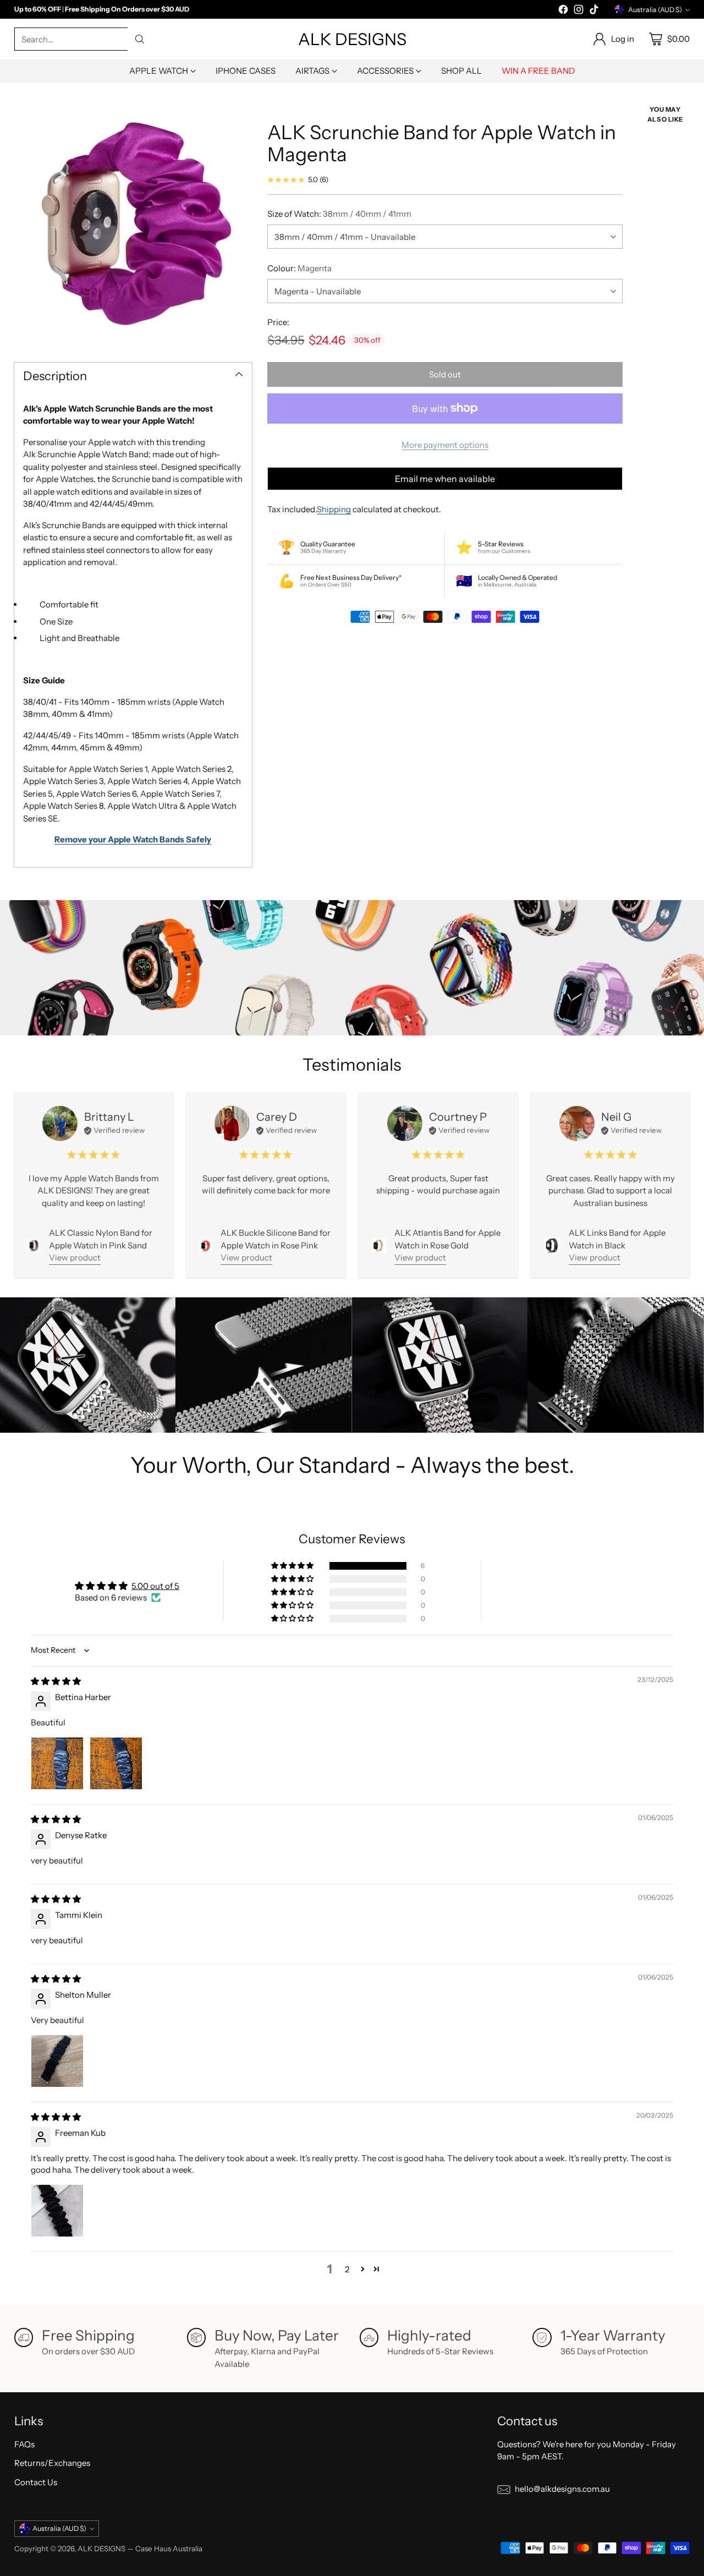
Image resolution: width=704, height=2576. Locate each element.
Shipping (334, 509)
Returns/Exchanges (52, 2463)
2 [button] (347, 2269)
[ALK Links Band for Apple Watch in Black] (552, 1245)
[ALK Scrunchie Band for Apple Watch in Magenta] (133, 224)
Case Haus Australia (169, 2548)
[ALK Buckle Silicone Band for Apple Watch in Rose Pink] (206, 1246)
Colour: (299, 268)
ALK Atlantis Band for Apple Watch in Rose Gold (447, 1239)
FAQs (24, 2444)
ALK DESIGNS (101, 2548)
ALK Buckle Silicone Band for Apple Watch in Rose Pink (276, 1239)
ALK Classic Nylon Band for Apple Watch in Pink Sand (101, 1239)
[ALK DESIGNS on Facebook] (563, 11)
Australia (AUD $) (655, 10)
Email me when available (445, 478)
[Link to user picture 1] (57, 1763)
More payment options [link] (445, 445)
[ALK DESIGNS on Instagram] (579, 11)
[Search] (140, 39)
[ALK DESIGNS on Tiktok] (594, 11)
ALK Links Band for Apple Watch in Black (617, 1239)
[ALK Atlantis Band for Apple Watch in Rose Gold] (379, 1245)
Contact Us (36, 2482)
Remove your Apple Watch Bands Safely (133, 839)
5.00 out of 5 (155, 1586)
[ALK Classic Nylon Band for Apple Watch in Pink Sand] (34, 1245)
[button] (293, 1566)
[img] (56, 1681)
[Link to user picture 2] (116, 1763)
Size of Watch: (339, 214)
